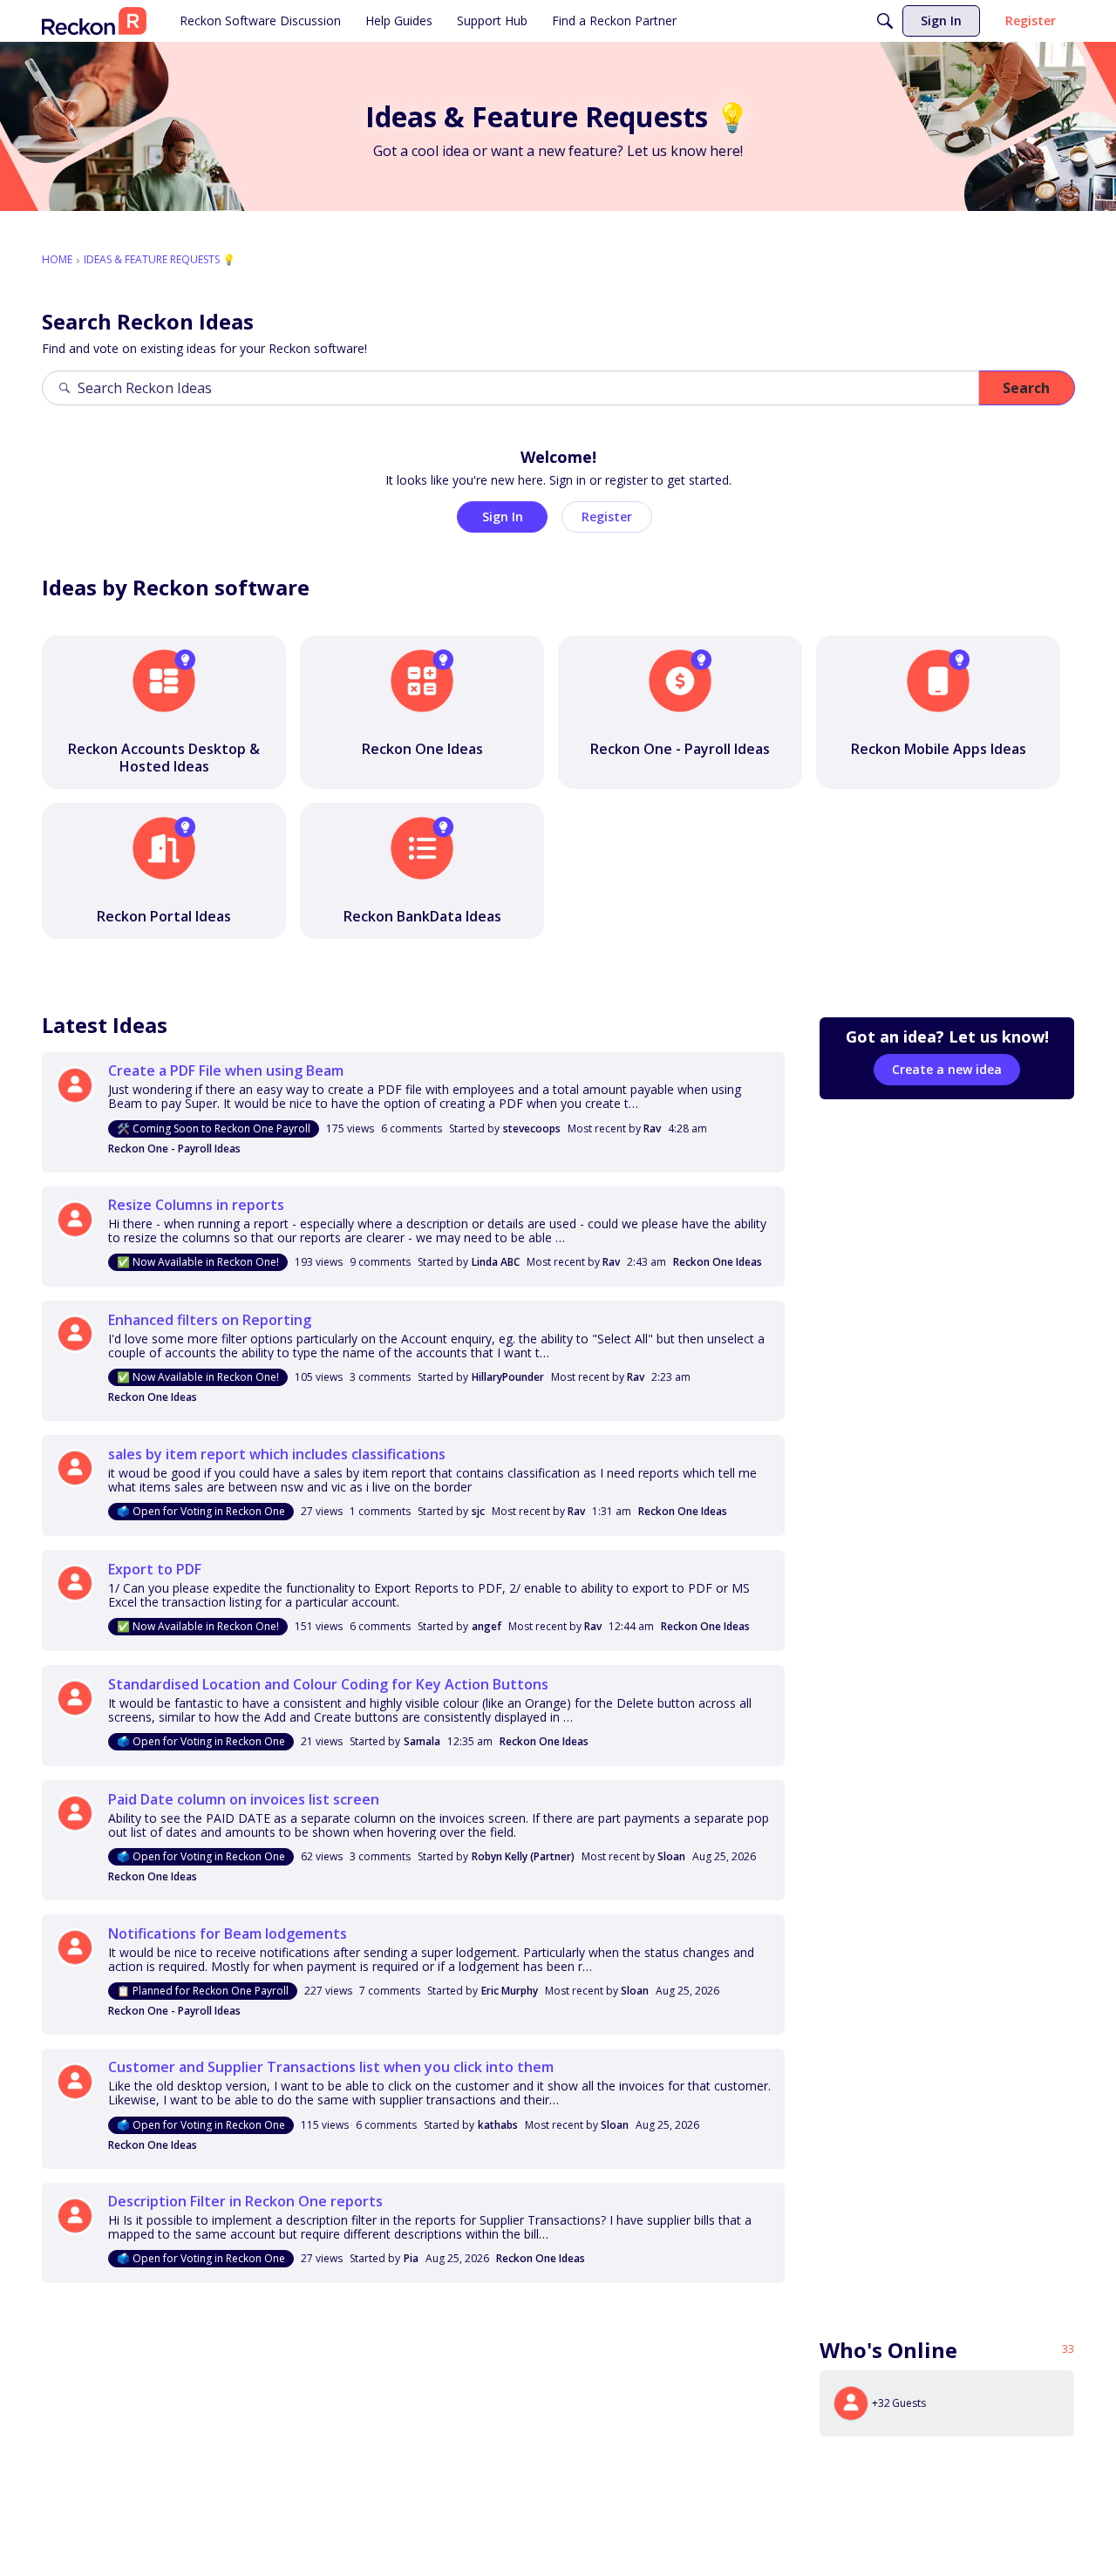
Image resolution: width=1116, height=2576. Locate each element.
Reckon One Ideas (718, 1262)
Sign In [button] (503, 517)
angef (487, 1626)
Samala (422, 1741)
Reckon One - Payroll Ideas (174, 1149)
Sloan (671, 1856)
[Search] (885, 21)
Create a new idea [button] (947, 1069)
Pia (411, 2258)
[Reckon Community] (94, 21)
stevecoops (532, 1128)
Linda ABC (496, 1262)
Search (1026, 388)
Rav (652, 1128)
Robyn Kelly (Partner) (523, 1856)
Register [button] (607, 517)
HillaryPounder (508, 1377)
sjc (478, 1511)
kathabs (498, 2125)
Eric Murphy (510, 1991)
